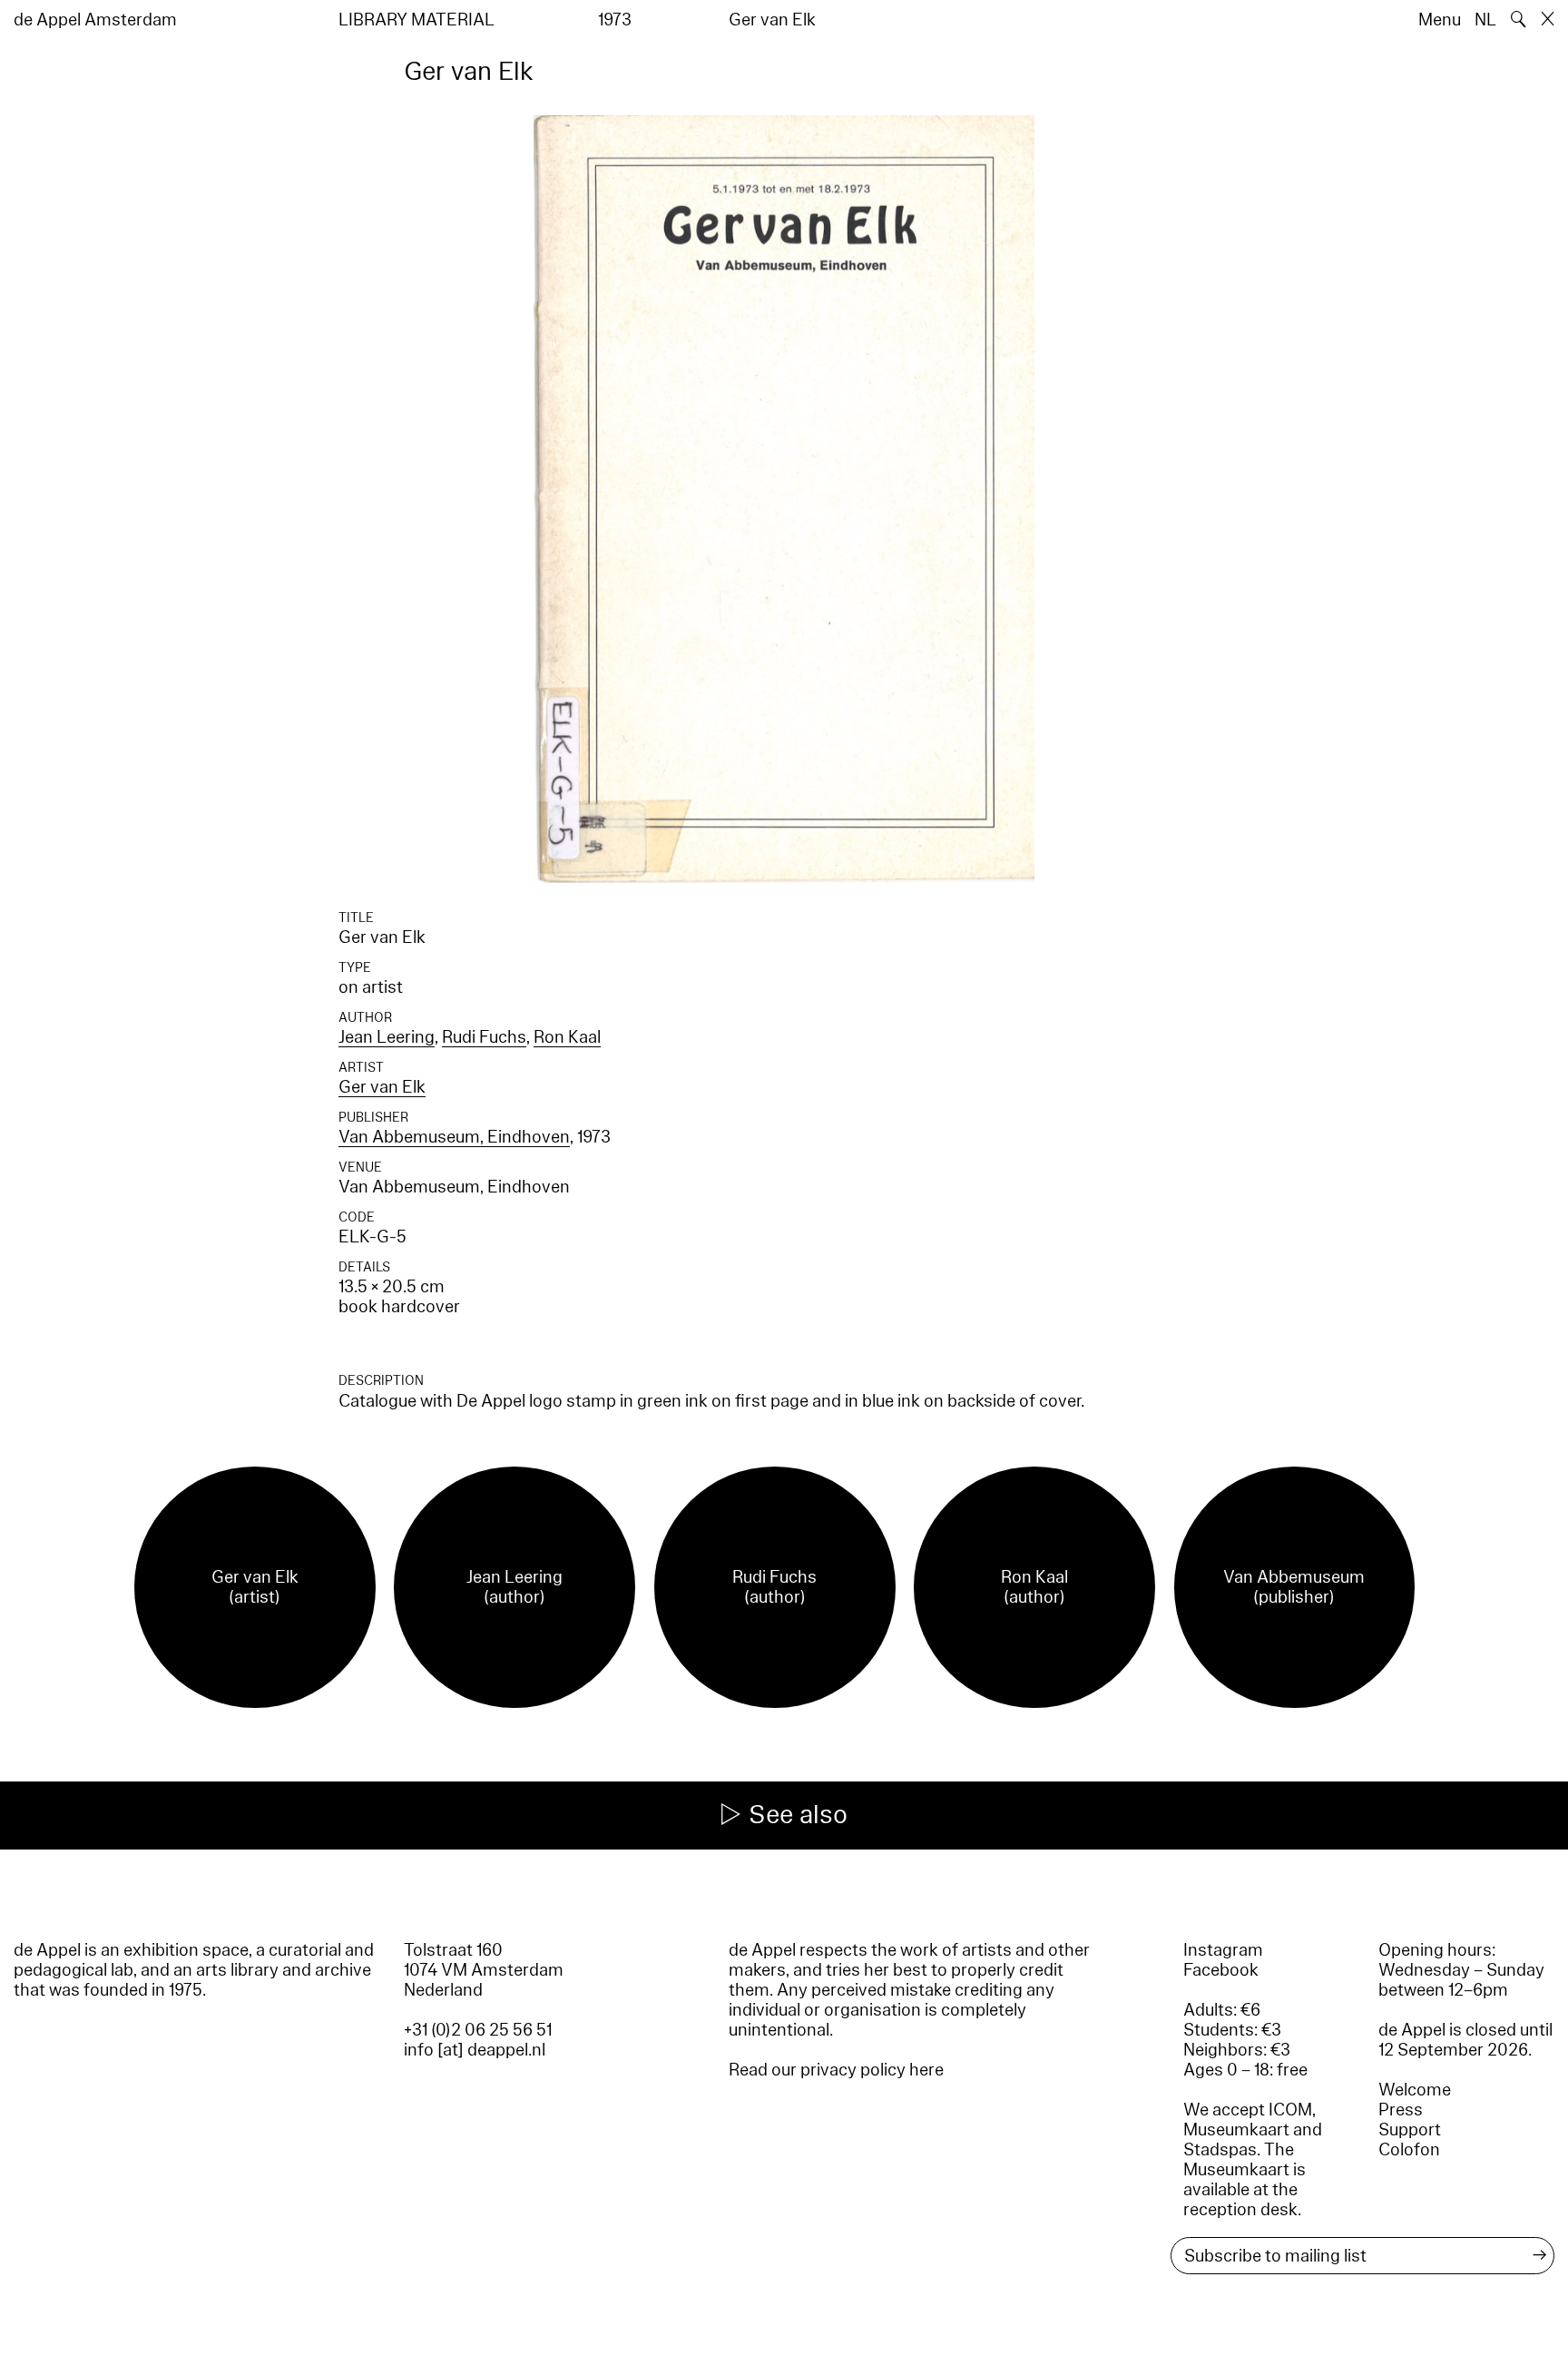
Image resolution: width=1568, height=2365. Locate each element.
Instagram (1223, 1950)
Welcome (1415, 2090)
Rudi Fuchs (484, 1037)
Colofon (1409, 2150)
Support (1410, 2130)
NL (1485, 20)
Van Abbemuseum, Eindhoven (454, 1137)
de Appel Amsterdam (95, 20)
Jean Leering (387, 1037)
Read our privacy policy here (836, 2070)
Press (1401, 2110)
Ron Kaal (567, 1037)
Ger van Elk (382, 1087)
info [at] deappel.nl (475, 2050)
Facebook (1221, 1970)
